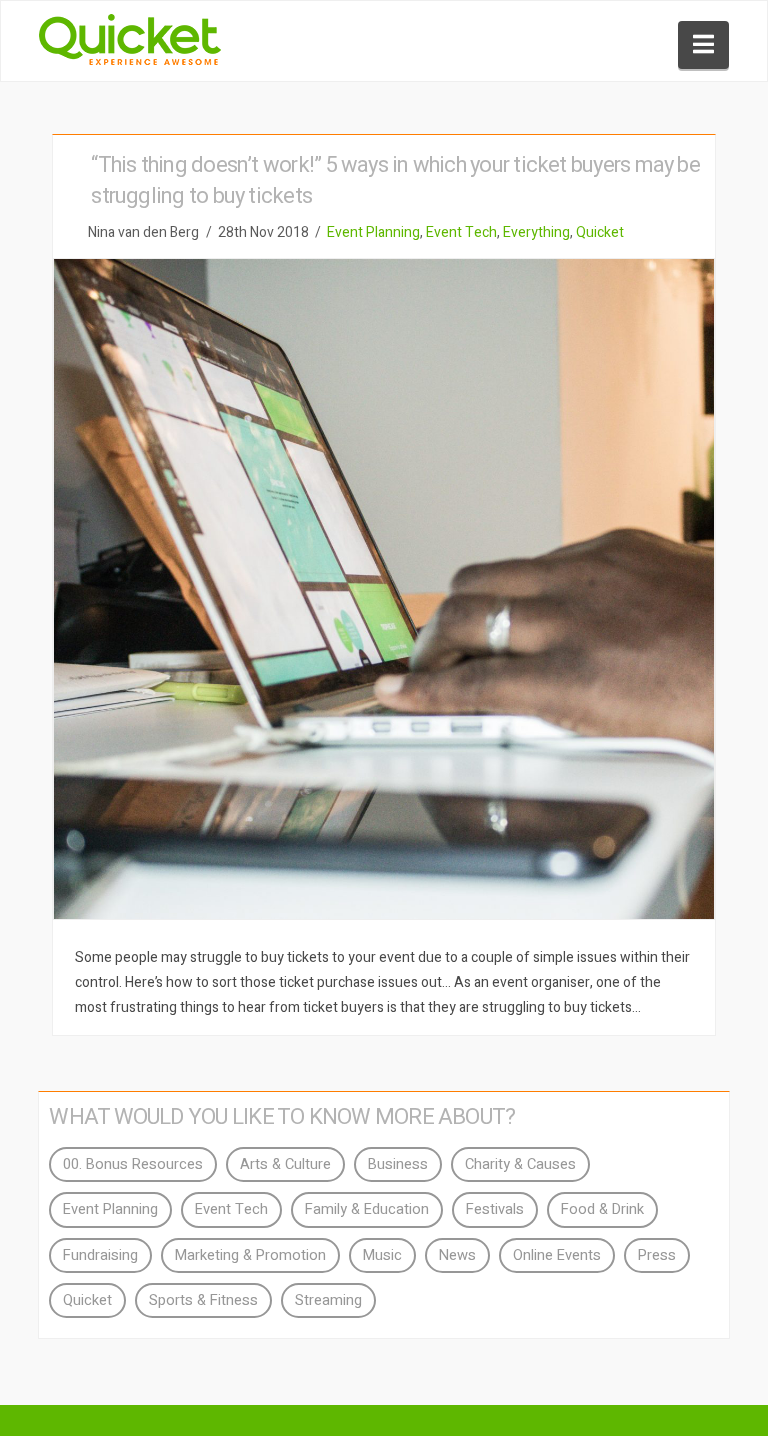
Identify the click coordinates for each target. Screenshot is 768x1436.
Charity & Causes (520, 1164)
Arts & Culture (285, 1164)
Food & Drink (602, 1209)
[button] (703, 45)
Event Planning (373, 232)
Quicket (600, 232)
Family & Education (367, 1209)
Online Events (557, 1255)
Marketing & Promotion (250, 1255)
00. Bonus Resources (133, 1164)
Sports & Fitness (203, 1300)
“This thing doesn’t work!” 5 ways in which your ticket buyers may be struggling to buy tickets (395, 180)
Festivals (495, 1209)
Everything (536, 232)
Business (398, 1164)
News (457, 1255)
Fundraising (100, 1255)
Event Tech (461, 232)
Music (382, 1255)
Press (657, 1255)
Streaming (328, 1300)
